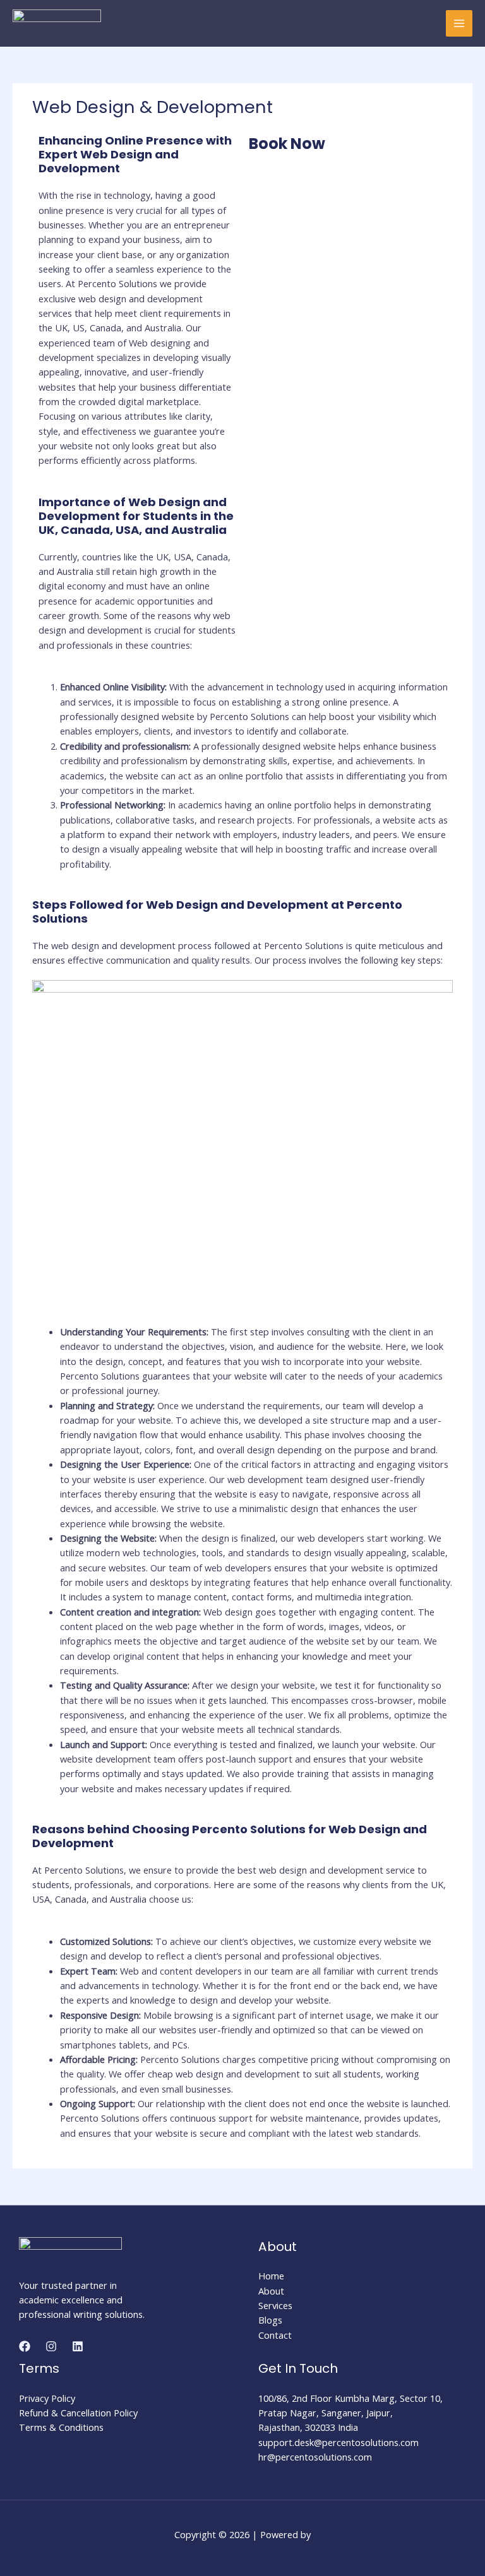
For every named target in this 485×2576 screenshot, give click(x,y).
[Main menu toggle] (459, 23)
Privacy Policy (47, 2398)
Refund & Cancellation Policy (78, 2413)
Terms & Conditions (61, 2427)
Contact (275, 2335)
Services (275, 2305)
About (271, 2291)
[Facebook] (25, 2346)
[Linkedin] (78, 2346)
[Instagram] (51, 2346)
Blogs (270, 2320)
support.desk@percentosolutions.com (338, 2442)
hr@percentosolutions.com (315, 2457)
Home (271, 2276)
